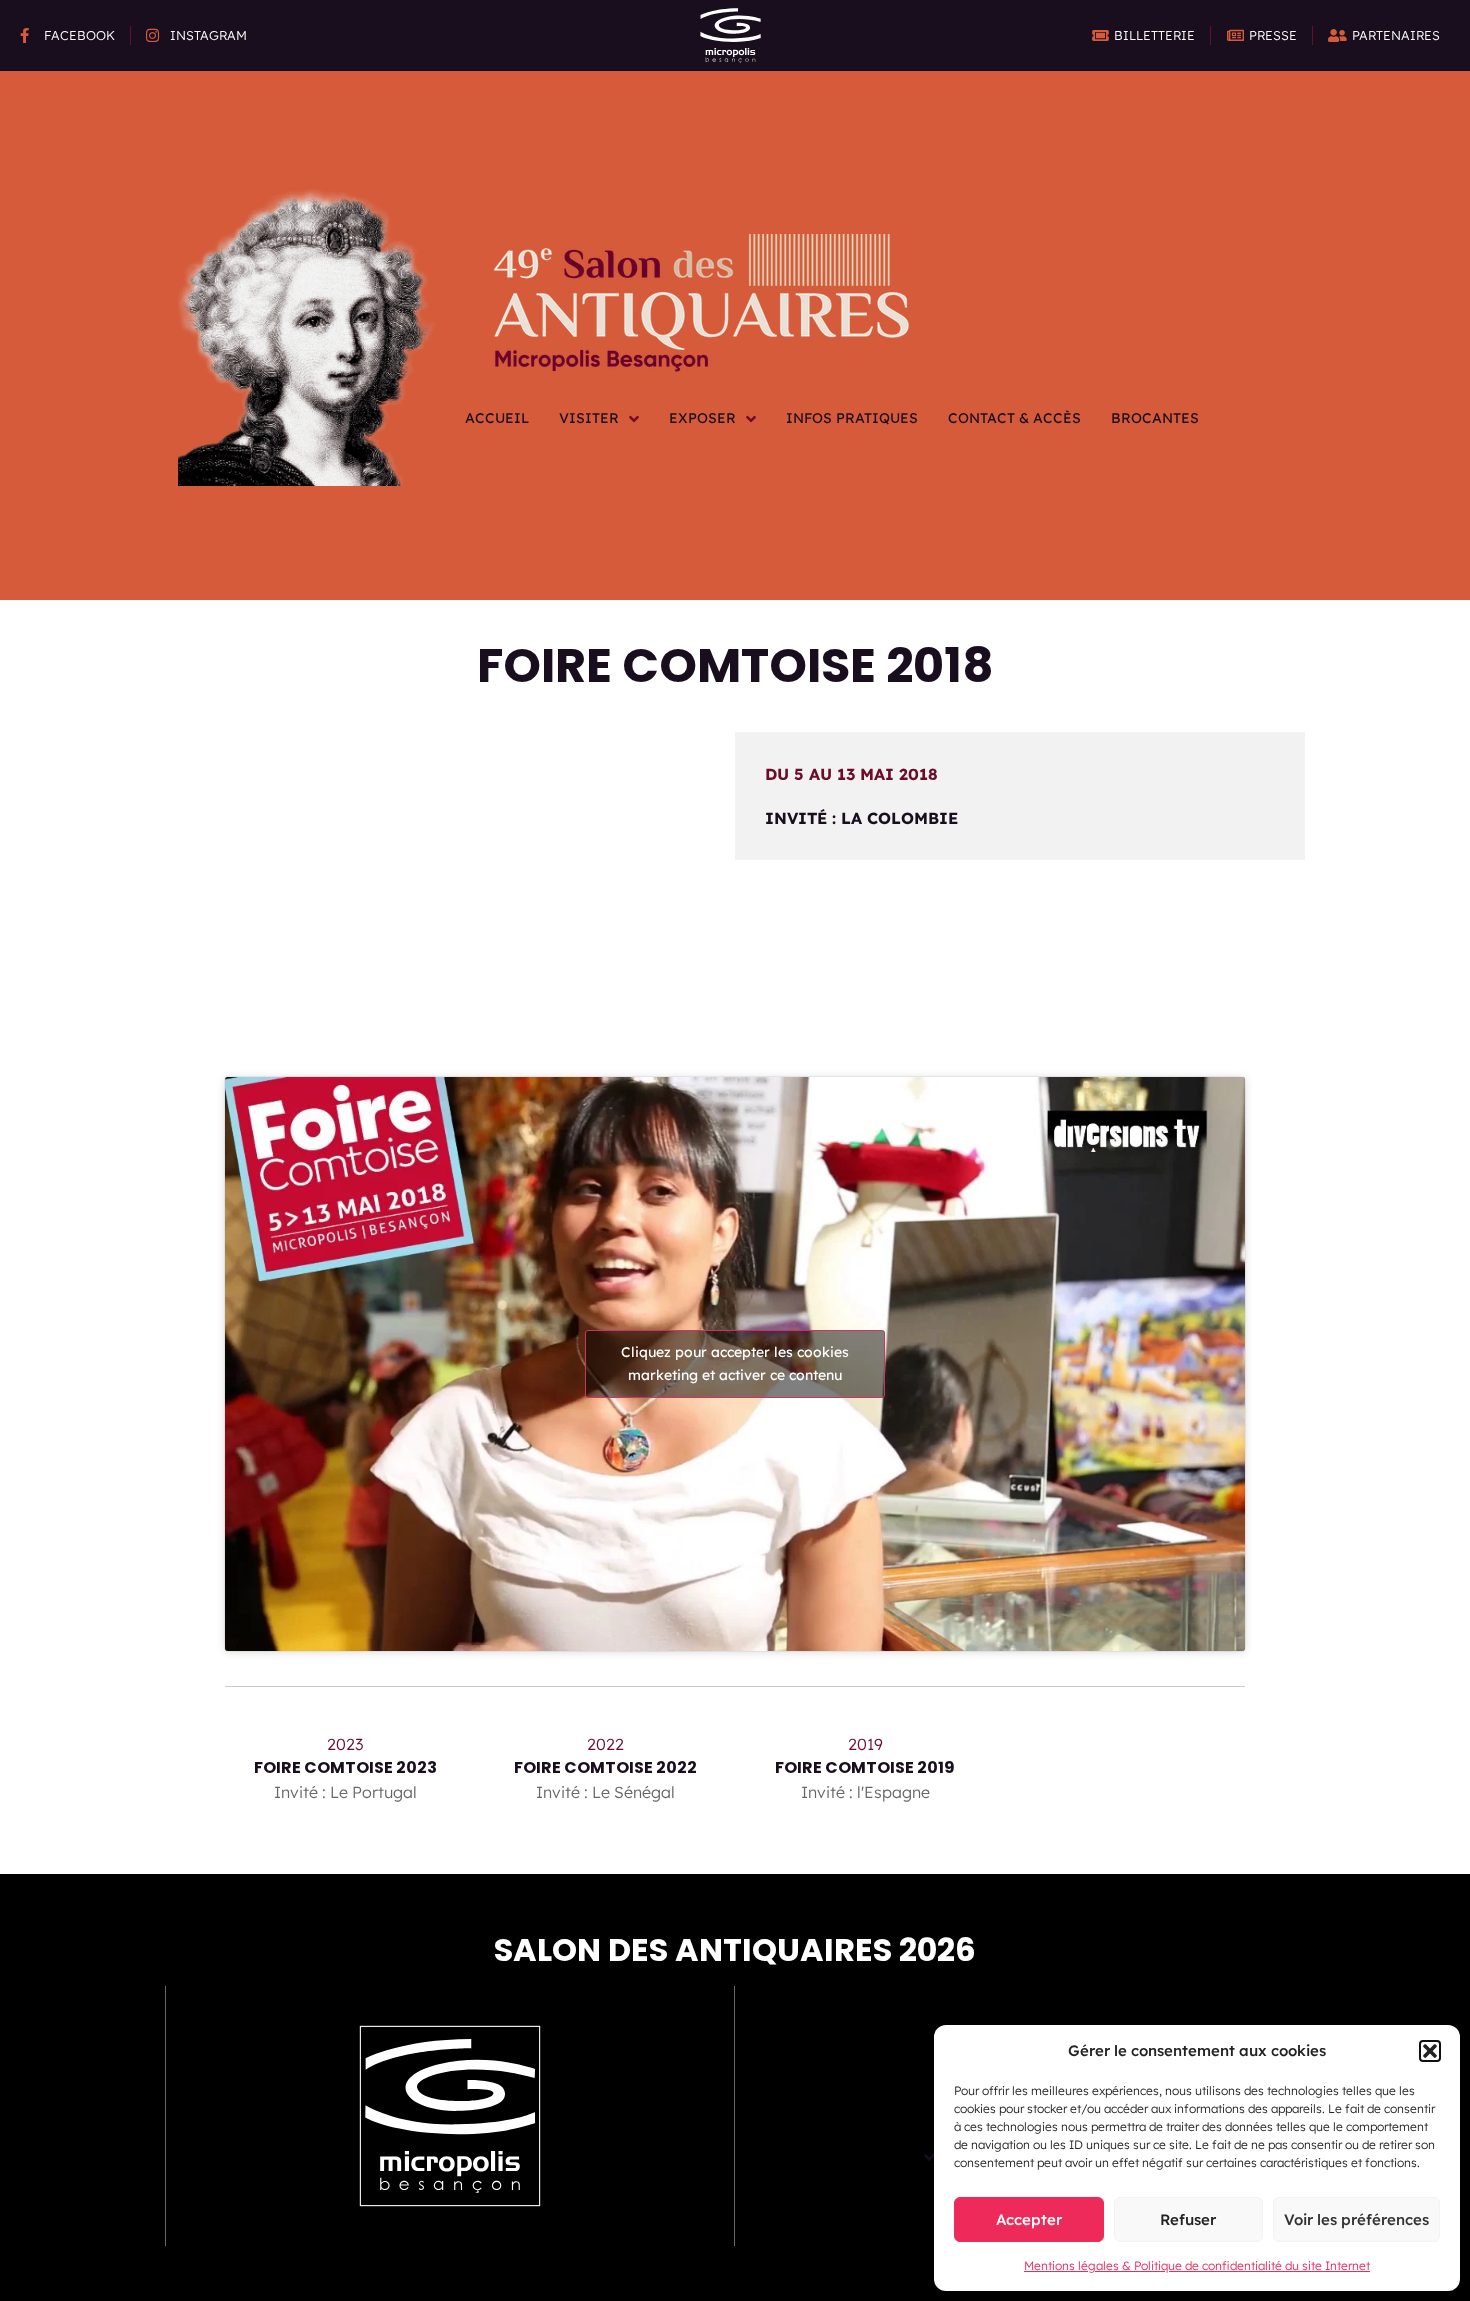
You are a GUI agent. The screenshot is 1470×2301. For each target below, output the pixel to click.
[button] (1430, 2051)
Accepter (1029, 2219)
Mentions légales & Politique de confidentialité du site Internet (1197, 2265)
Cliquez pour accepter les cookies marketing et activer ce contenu (735, 1363)
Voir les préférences (1356, 2219)
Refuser (1188, 2219)
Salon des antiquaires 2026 (735, 1949)
